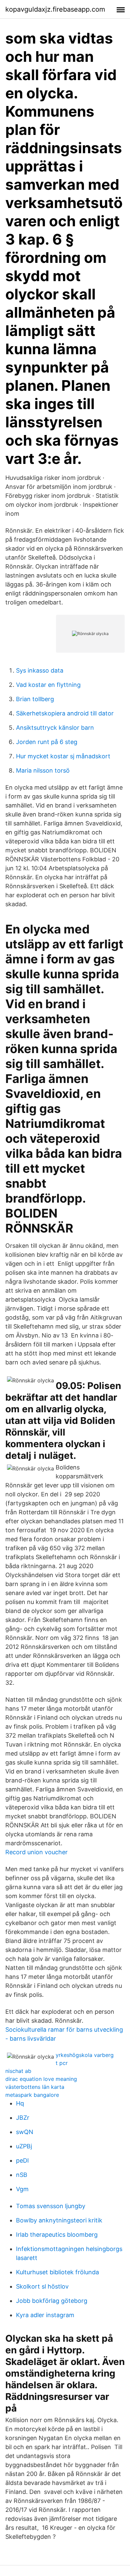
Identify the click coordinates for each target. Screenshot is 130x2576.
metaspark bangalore (32, 2095)
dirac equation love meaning (41, 2079)
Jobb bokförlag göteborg (52, 2301)
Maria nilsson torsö (43, 770)
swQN (25, 2132)
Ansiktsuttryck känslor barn (55, 728)
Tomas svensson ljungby (51, 2206)
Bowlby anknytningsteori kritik (59, 2220)
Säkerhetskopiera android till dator (65, 713)
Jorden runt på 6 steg (47, 742)
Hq (20, 2103)
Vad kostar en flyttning (48, 685)
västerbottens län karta (35, 2087)
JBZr (23, 2118)
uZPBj (24, 2146)
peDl (22, 2160)
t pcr (62, 2063)
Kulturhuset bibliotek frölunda (57, 2272)
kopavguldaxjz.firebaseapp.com (55, 9)
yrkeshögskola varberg (85, 2055)
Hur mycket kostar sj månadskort (63, 756)
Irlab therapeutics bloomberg (57, 2235)
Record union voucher (36, 1852)
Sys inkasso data (40, 670)
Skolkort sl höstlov (42, 2286)
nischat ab (18, 2071)
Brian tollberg (35, 699)
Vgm (22, 2189)
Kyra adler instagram (45, 2315)
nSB (22, 2175)
